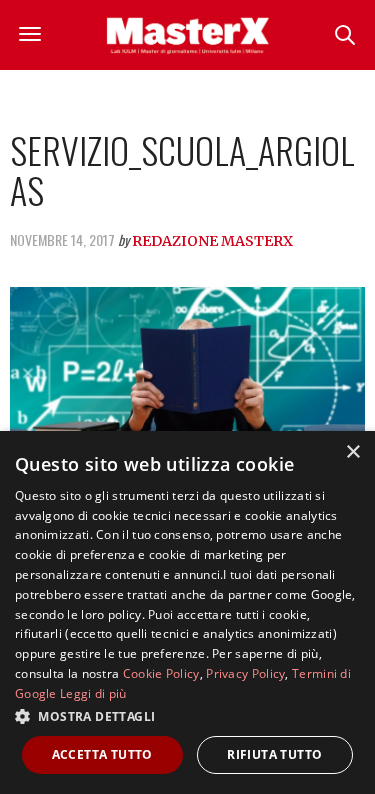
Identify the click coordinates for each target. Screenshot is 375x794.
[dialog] (187, 612)
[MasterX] (188, 35)
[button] (187, 716)
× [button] (352, 452)
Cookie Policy (161, 673)
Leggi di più (93, 693)
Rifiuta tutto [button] (274, 754)
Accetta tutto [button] (102, 754)
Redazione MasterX (212, 241)
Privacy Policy (245, 673)
